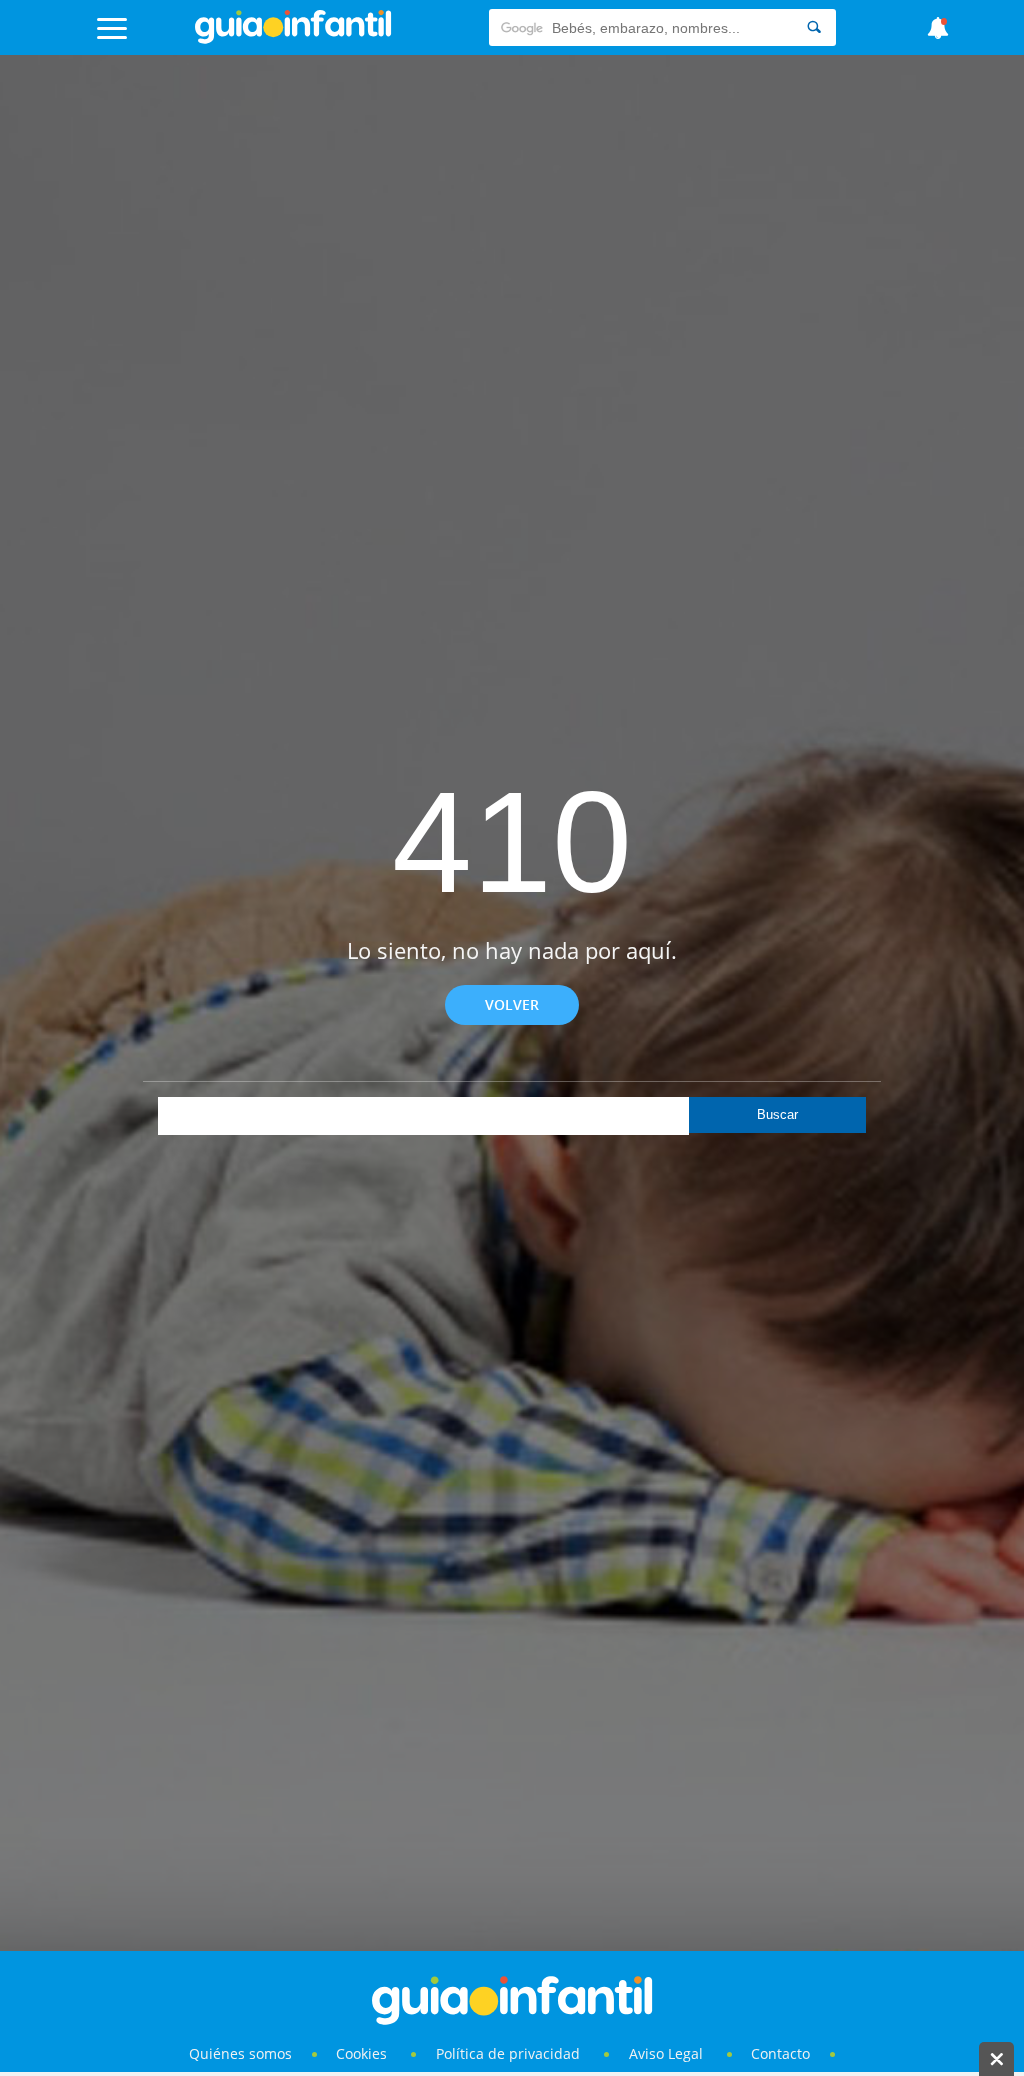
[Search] (814, 27)
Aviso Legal (666, 2053)
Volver (512, 1004)
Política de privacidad (510, 2053)
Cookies (363, 2053)
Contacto (780, 2053)
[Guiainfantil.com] (293, 39)
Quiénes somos (240, 2053)
